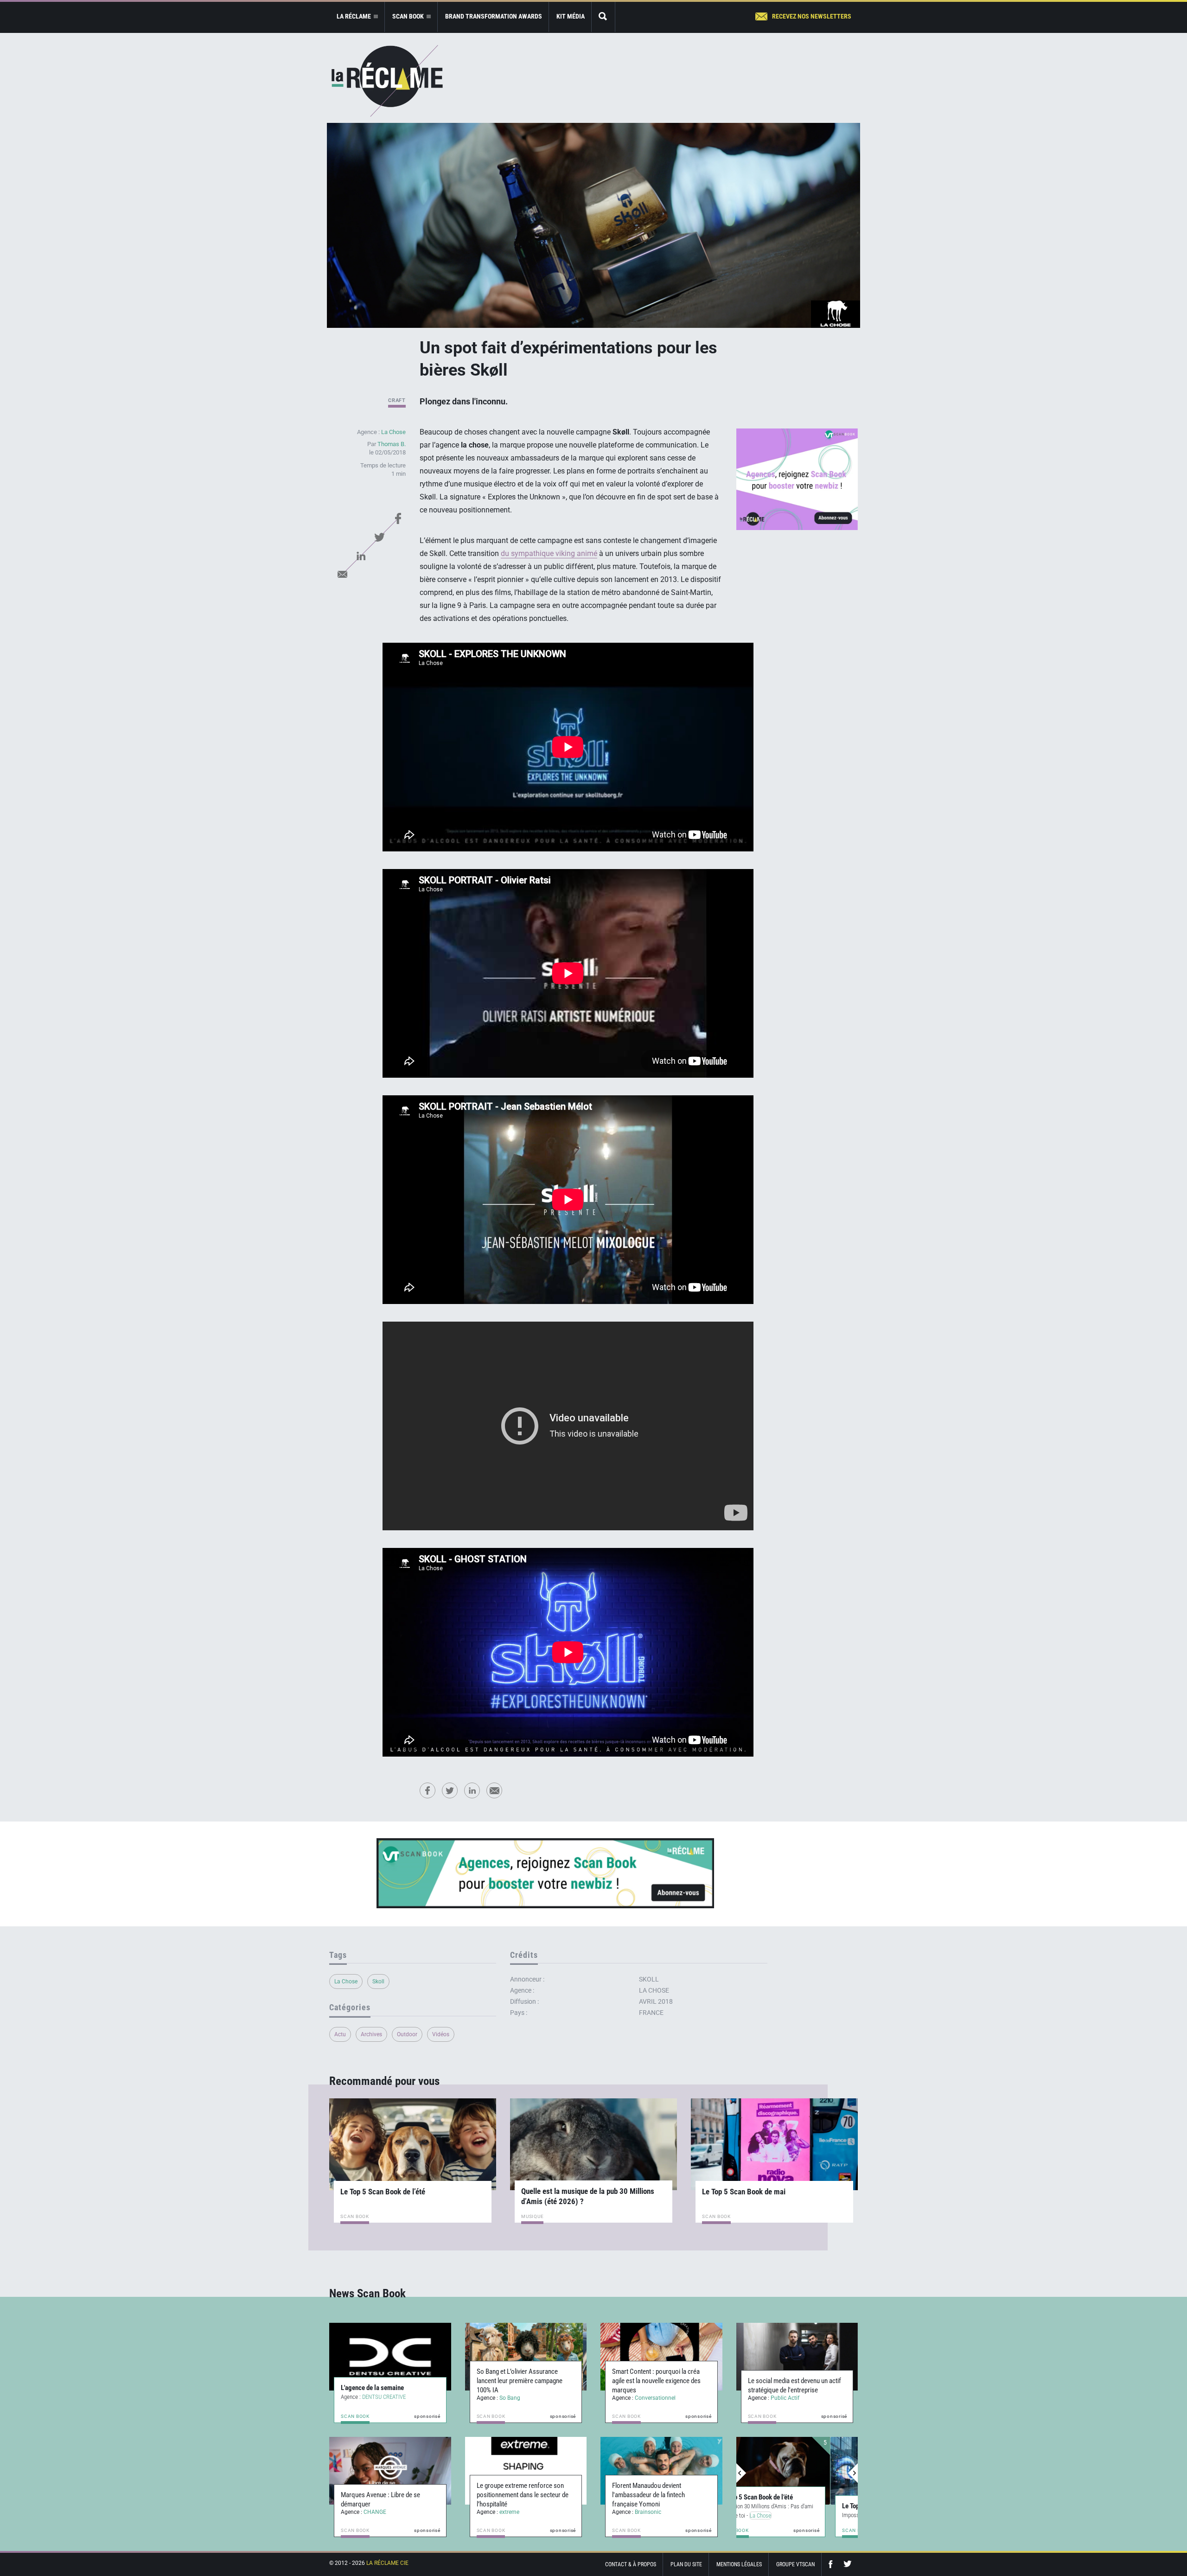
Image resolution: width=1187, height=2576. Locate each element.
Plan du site (686, 2564)
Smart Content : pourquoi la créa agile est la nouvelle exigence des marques (656, 2381)
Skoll (378, 1982)
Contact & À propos (631, 2564)
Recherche (603, 17)
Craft (397, 400)
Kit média (571, 16)
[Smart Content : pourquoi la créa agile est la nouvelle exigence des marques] (661, 2357)
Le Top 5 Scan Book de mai (744, 2192)
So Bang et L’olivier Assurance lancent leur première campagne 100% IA (520, 2381)
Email (342, 574)
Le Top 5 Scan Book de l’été (383, 2192)
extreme (509, 2512)
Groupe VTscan (795, 2564)
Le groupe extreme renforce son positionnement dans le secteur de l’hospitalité (523, 2495)
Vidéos (441, 2034)
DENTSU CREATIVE (384, 2397)
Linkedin (361, 556)
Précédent (741, 2473)
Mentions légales (739, 2564)
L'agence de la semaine (372, 2388)
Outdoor (407, 2034)
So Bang (510, 2398)
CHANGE (375, 2512)
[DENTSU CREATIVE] (390, 2357)
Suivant (853, 2473)
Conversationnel (655, 2398)
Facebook (398, 518)
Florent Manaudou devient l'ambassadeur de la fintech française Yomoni (648, 2495)
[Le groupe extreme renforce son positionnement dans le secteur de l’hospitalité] (526, 2471)
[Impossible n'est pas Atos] (797, 2471)
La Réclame (387, 81)
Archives (371, 2034)
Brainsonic (648, 2512)
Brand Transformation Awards (494, 16)
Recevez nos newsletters (812, 16)
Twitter (379, 537)
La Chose (393, 432)
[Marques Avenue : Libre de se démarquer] (390, 2471)
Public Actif (785, 2398)
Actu (340, 2034)
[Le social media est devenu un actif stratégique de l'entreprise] (797, 2357)
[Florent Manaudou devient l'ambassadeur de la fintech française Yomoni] (661, 2471)
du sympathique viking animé (549, 553)
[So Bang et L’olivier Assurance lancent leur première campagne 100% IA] (526, 2357)
